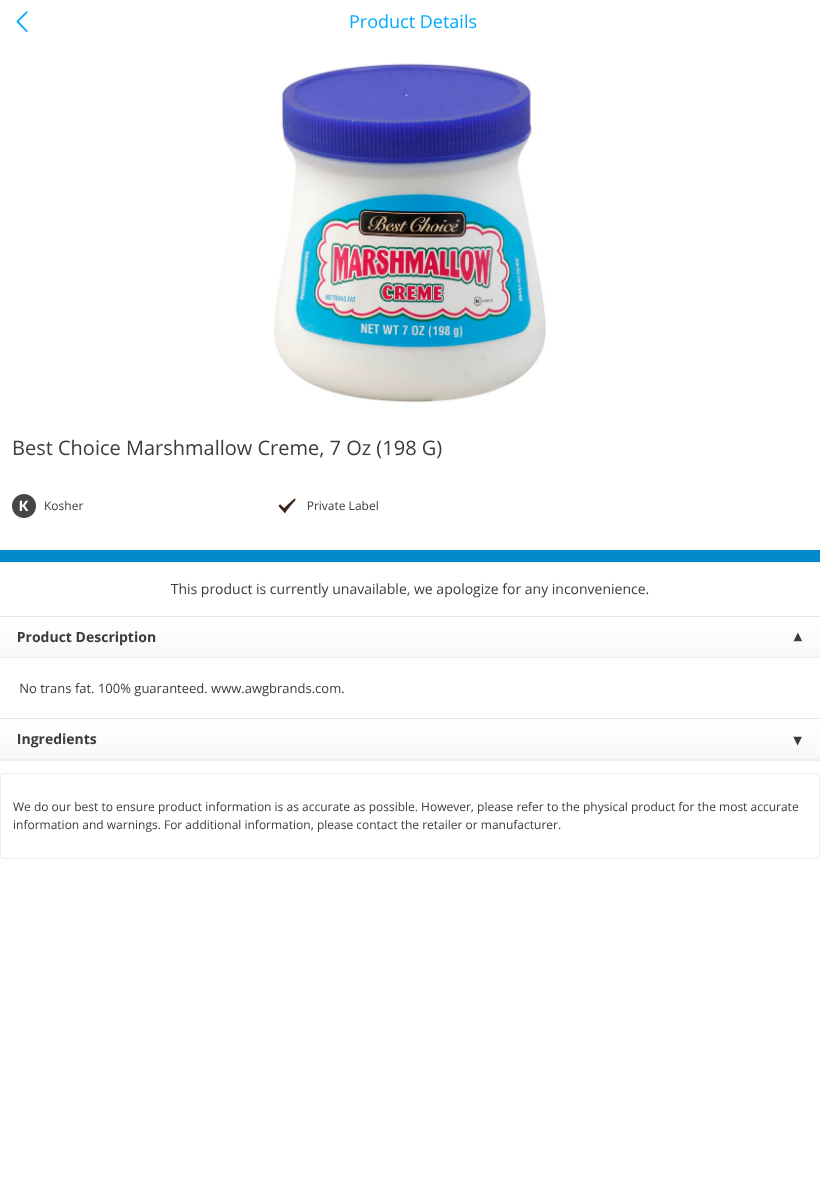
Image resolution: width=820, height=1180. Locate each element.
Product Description (86, 637)
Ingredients (57, 739)
